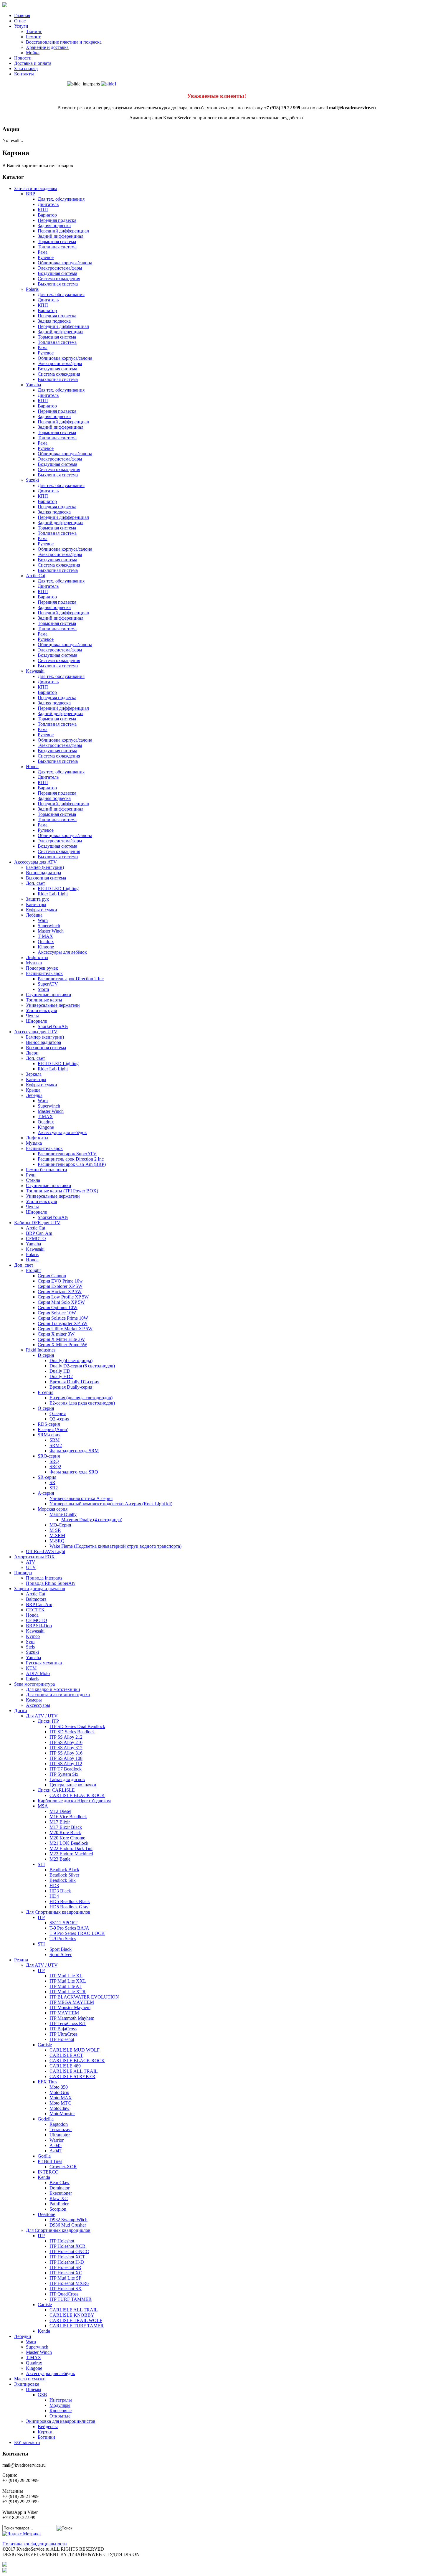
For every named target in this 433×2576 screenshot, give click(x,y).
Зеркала (34, 1074)
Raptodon (59, 2124)
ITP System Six (64, 1774)
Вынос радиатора (43, 873)
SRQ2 (55, 1467)
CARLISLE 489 (65, 2066)
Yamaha (33, 385)
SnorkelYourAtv (53, 1026)
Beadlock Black (64, 1870)
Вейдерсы (48, 2426)
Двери (32, 1053)
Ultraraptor (60, 2135)
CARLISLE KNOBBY (72, 2315)
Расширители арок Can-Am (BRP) (72, 1164)
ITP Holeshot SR (65, 2267)
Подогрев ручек (42, 968)
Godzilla (46, 2119)
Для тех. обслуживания (61, 199)
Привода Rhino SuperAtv (51, 1583)
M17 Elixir (60, 1822)
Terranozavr (61, 2129)
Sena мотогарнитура (34, 1684)
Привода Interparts (44, 1578)
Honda (32, 766)
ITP (41, 1917)
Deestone (46, 2214)
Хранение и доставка (47, 47)
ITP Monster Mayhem (70, 2008)
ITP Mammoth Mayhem (72, 2018)
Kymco (33, 1636)
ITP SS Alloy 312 (66, 1748)
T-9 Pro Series (63, 1939)
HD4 (54, 1896)
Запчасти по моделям (35, 188)
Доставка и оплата (33, 63)
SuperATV (48, 984)
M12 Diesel (60, 1811)
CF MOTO (37, 1620)
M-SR (55, 1530)
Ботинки (46, 2437)
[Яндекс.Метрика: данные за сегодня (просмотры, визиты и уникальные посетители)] (22, 2534)
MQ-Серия (60, 1525)
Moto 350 (59, 2087)
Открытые (60, 2416)
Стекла (33, 1180)
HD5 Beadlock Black (70, 1901)
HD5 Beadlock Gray (69, 1907)
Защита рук (37, 899)
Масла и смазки (30, 2379)
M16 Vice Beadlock (68, 1817)
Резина (21, 1960)
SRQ (54, 1461)
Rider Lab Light (53, 894)
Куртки (45, 2432)
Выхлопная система (58, 284)
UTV (31, 1567)
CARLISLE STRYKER (72, 2076)
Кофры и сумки (42, 910)
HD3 (54, 1886)
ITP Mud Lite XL (66, 1976)
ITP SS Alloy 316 (66, 1753)
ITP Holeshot (62, 2039)
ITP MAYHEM (64, 2013)
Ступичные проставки (49, 995)
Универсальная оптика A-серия (81, 1498)
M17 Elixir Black (66, 1827)
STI (41, 1864)
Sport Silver (61, 1954)
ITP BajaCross (63, 2029)
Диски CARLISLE (56, 1790)
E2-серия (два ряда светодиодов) (82, 1403)
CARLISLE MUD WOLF (75, 2050)
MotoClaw (60, 2108)
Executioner (61, 2193)
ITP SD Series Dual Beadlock (77, 1726)
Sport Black (61, 1949)
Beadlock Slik (63, 1880)
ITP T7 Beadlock (66, 1769)
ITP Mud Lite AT (66, 1986)
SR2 (54, 1488)
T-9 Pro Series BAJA (69, 1928)
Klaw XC (59, 2198)
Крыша (33, 1090)
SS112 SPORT (63, 1923)
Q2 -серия (59, 1419)
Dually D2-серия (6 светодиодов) (82, 1366)
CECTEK (35, 1610)
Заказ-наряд (26, 69)
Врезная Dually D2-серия (74, 1382)
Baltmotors (36, 1599)
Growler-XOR (63, 2167)
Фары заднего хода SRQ (74, 1472)
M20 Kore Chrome (67, 1838)
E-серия (46, 1392)
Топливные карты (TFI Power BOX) (62, 1191)
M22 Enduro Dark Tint (71, 1848)
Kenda (44, 2177)
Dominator (60, 2188)
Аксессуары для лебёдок (62, 952)
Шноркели (37, 1021)
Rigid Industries (41, 1350)
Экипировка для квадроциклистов (61, 2421)
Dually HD (60, 1371)
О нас (20, 21)
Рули (31, 1175)
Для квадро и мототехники (53, 1689)
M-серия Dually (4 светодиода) (92, 1520)
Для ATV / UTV (42, 1716)
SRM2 (56, 1445)
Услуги (21, 26)
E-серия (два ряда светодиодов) (81, 1398)
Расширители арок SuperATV (67, 1154)
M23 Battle (60, 1859)
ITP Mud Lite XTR (68, 1992)
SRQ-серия (49, 1456)
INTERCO (48, 2172)
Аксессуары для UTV (36, 1032)
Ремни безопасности (47, 1170)
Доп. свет (35, 883)
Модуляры (60, 2405)
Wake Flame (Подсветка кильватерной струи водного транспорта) (115, 1546)
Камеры (34, 1700)
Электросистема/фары (60, 268)
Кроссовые (61, 2411)
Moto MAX (61, 2098)
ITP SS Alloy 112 (66, 1764)
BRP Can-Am (39, 1233)
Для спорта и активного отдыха (58, 1695)
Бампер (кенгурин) (45, 867)
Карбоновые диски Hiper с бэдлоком (74, 1801)
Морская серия (53, 1509)
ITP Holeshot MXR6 (69, 2283)
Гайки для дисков (67, 1779)
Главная (22, 15)
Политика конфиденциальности (35, 2544)
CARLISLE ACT (66, 2055)
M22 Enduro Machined (71, 1854)
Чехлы (32, 1016)
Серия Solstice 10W (57, 1313)
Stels (30, 1647)
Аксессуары (38, 1705)
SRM (54, 1440)
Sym (30, 1642)
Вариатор (47, 215)
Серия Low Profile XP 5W (63, 1297)
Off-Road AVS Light (46, 1551)
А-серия (46, 1493)
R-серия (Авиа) (53, 1429)
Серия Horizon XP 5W (60, 1292)
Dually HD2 (61, 1376)
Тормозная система (57, 241)
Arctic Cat (35, 576)
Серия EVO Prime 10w (60, 1281)
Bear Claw (60, 2183)
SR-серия (47, 1477)
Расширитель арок (44, 973)
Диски (21, 1711)
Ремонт (33, 37)
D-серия (46, 1355)
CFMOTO (36, 1239)
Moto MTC (60, 2103)
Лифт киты (37, 957)
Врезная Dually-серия (71, 1387)
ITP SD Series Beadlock (72, 1732)
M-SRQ (57, 1541)
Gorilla (44, 2156)
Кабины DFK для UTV (37, 1223)
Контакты (24, 74)
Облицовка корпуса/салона (65, 263)
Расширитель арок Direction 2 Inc (71, 979)
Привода (23, 1573)
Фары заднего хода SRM (74, 1451)
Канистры (36, 904)
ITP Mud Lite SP (65, 2278)
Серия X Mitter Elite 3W (61, 1339)
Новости (23, 58)
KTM (31, 1668)
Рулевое (46, 257)
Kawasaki (35, 671)
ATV (31, 1562)
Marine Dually (63, 1514)
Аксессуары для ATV (35, 862)
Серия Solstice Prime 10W (63, 1318)
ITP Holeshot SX (66, 2289)
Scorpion (58, 2209)
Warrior (57, 2140)
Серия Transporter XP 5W (63, 1323)
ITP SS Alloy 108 (66, 1758)
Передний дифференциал (63, 231)
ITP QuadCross (64, 2294)
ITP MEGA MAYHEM (72, 2002)
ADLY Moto (38, 1673)
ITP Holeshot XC (66, 2273)
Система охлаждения (59, 279)
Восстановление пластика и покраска (64, 42)
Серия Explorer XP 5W (60, 1286)
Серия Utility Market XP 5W (65, 1329)
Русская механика (44, 1663)
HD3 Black (60, 1891)
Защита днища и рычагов (40, 1589)
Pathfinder (59, 2204)
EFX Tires (47, 2082)
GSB (42, 2395)
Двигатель (48, 204)
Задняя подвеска (54, 226)
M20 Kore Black (65, 1832)
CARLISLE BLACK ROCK (77, 1795)
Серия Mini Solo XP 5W (61, 1302)
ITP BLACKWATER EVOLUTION (84, 1997)
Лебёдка (34, 915)
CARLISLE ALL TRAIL (74, 2071)
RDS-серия (49, 1424)
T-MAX (45, 936)
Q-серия (46, 1408)
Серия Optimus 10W (58, 1307)
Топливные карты (44, 1000)
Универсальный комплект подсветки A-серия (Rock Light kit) (111, 1504)
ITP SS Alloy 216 (66, 1742)
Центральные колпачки (73, 1785)
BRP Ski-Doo (39, 1626)
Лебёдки (23, 2336)
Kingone (46, 947)
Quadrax (46, 942)
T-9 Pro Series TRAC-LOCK (77, 1933)
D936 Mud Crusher (68, 2225)
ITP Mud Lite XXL (68, 1981)
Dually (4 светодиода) (71, 1360)
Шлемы (34, 2389)
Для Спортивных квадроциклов (58, 1912)
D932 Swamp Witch (68, 2220)
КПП (43, 210)
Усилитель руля (41, 1010)
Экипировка (27, 2384)
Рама (43, 252)
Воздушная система (57, 273)
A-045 (56, 2145)
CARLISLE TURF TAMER (77, 2326)
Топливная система (57, 247)
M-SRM (57, 1535)
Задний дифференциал (61, 236)
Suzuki (32, 480)
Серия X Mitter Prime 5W (62, 1345)
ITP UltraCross (63, 2034)
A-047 (56, 2151)
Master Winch (51, 931)
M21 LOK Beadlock (69, 1843)
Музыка (34, 963)
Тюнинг (34, 31)
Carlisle (45, 2045)
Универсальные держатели (53, 1005)
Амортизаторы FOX (34, 1557)
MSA (43, 1806)
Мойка (33, 53)
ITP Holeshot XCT (67, 2257)
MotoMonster (62, 2114)
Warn (43, 920)
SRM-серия (49, 1435)
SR (52, 1482)
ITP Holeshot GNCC (69, 2251)
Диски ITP (48, 1721)
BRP (30, 194)
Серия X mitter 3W (56, 1334)
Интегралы (61, 2400)
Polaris (32, 289)
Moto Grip (59, 2092)
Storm (43, 989)
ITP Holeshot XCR (67, 2246)
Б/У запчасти (27, 2442)
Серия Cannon (52, 1276)
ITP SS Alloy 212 (66, 1737)
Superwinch (49, 926)
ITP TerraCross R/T (68, 2023)
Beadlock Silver (64, 1875)
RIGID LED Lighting (58, 888)
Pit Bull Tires (50, 2161)
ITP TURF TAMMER (71, 2299)
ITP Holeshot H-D (67, 2262)
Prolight (33, 1270)
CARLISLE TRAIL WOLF (76, 2320)
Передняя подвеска (57, 220)
